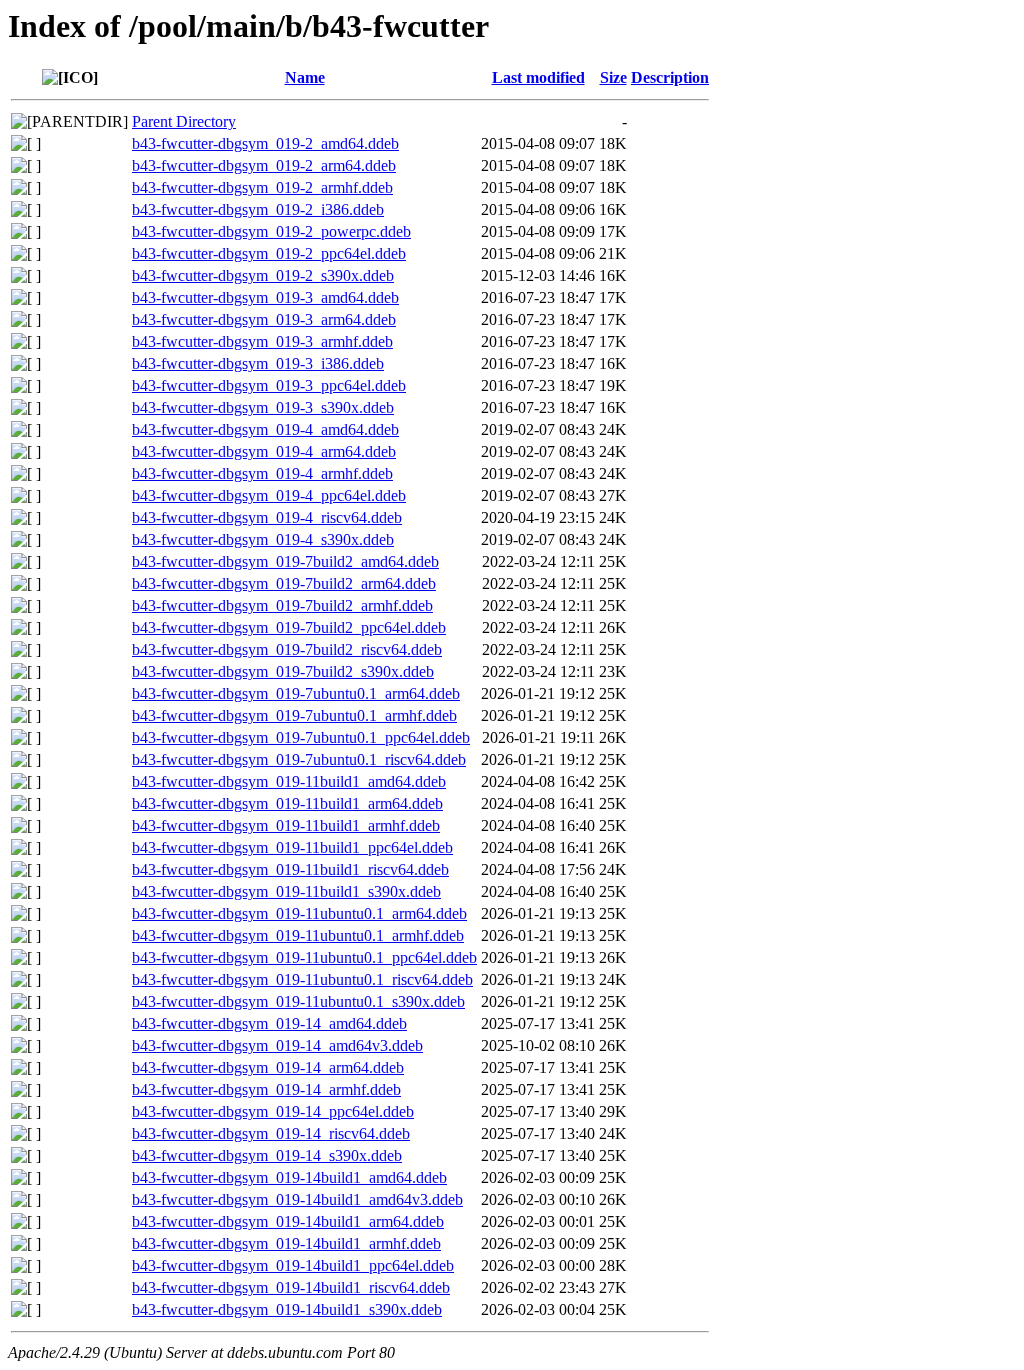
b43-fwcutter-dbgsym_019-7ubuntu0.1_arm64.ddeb (296, 693)
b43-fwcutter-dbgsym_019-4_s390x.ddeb (263, 539)
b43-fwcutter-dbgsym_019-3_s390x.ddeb (263, 407)
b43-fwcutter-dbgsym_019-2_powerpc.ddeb (271, 231)
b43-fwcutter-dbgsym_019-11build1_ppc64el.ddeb (292, 847)
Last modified (538, 77)
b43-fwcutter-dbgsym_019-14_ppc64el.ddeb (273, 1111)
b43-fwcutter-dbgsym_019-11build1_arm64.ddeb (287, 803)
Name (305, 77)
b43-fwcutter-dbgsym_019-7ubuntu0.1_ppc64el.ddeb (301, 737)
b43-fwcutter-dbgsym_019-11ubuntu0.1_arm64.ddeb (299, 913)
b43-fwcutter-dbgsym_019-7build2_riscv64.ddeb (287, 649)
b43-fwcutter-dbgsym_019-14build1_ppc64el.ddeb (293, 1265)
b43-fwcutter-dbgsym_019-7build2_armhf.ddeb (282, 605)
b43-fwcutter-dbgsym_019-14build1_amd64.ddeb (289, 1177)
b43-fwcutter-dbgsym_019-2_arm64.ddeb (264, 165)
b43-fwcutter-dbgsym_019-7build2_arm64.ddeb (284, 583)
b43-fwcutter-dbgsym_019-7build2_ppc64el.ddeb (289, 627)
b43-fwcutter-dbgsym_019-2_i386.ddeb (258, 209)
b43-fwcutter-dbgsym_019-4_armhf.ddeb (262, 473)
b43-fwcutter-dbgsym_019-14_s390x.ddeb (267, 1155)
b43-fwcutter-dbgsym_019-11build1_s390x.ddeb (286, 891)
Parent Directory (184, 121)
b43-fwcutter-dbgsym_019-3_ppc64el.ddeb (269, 385)
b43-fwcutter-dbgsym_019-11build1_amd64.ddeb (289, 781)
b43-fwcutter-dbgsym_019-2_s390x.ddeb (263, 275)
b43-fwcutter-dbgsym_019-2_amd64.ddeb (265, 143)
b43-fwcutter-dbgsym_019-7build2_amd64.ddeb (285, 561)
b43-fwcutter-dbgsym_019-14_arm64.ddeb (268, 1067)
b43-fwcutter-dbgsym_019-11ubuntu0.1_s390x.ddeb (298, 1001)
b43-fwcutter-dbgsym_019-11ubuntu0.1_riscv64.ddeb (302, 979)
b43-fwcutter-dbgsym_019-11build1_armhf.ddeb (286, 825)
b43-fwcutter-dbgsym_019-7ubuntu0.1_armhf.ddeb (294, 715)
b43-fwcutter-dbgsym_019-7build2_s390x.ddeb (283, 671)
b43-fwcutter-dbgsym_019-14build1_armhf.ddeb (286, 1243)
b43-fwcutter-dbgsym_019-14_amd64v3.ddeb (277, 1045)
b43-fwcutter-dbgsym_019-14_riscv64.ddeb (271, 1133)
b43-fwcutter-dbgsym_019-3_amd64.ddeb (265, 297)
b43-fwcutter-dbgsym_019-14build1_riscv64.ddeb (291, 1287)
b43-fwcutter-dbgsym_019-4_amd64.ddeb (265, 429)
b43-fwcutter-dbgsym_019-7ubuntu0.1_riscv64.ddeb (299, 759)
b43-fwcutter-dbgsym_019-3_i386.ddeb (258, 363)
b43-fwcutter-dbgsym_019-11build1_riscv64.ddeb (290, 869)
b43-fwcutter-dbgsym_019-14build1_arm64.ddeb (288, 1221)
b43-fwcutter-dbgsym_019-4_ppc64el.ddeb (269, 495)
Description (670, 77)
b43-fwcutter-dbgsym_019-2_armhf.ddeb (262, 187)
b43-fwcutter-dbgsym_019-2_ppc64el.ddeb (269, 253)
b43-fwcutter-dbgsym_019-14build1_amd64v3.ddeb (297, 1199)
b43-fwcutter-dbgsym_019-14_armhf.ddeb (266, 1089)
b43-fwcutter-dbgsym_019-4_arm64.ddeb (264, 451)
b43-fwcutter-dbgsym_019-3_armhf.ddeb (262, 341)
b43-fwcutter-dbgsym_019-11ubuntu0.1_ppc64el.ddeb (304, 957)
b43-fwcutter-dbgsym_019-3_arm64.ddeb (264, 319)
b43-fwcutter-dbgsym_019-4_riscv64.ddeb (267, 517)
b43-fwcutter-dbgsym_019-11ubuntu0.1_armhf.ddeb (298, 935)
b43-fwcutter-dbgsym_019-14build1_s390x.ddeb (287, 1309)
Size (613, 77)
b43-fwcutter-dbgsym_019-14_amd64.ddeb (269, 1023)
